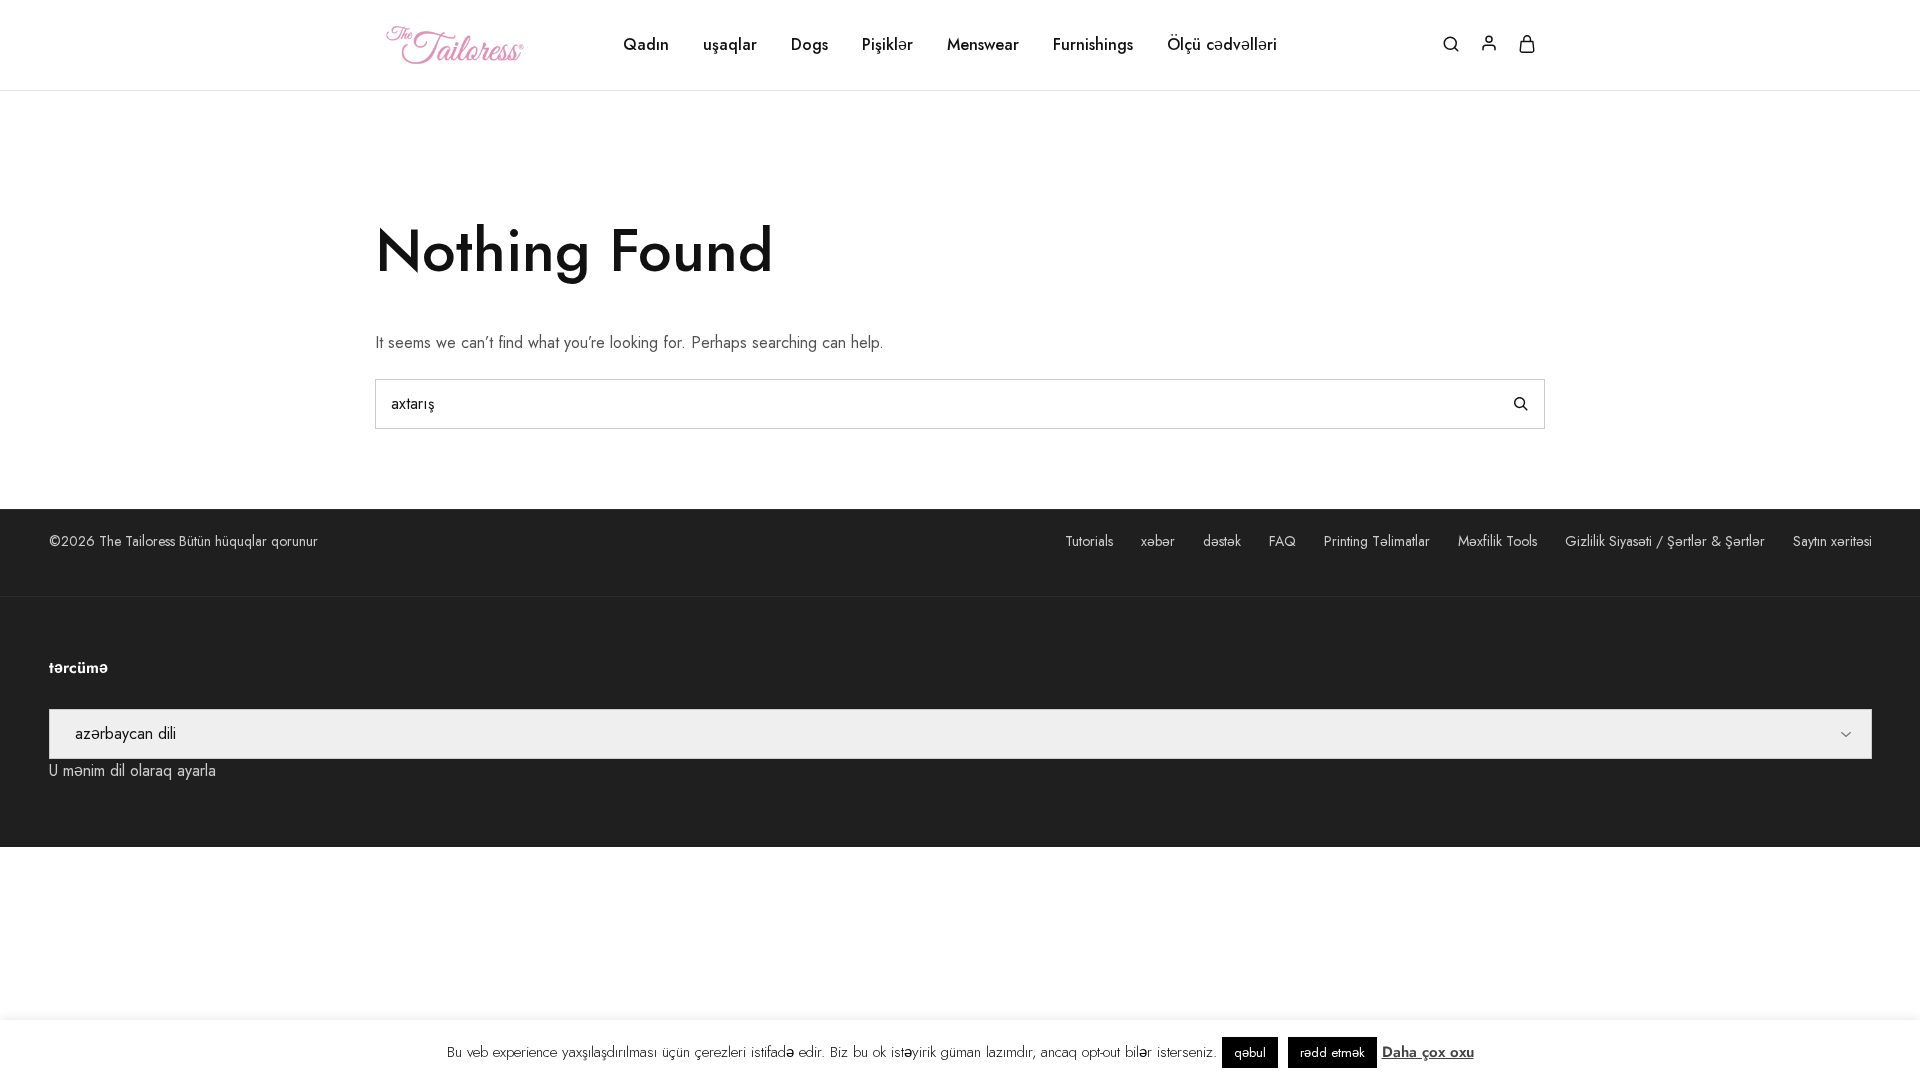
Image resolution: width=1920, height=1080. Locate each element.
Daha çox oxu (1428, 1052)
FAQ (1282, 541)
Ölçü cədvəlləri (1222, 45)
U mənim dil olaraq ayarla (132, 770)
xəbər (1158, 541)
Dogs (809, 45)
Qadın (646, 45)
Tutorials (1089, 541)
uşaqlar (730, 45)
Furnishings (1093, 45)
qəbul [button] (1250, 1052)
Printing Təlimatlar (1377, 541)
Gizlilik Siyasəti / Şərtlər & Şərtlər (1665, 541)
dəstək (1222, 541)
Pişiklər (887, 45)
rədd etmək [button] (1332, 1052)
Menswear (983, 45)
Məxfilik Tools (1497, 541)
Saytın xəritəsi (1832, 541)
